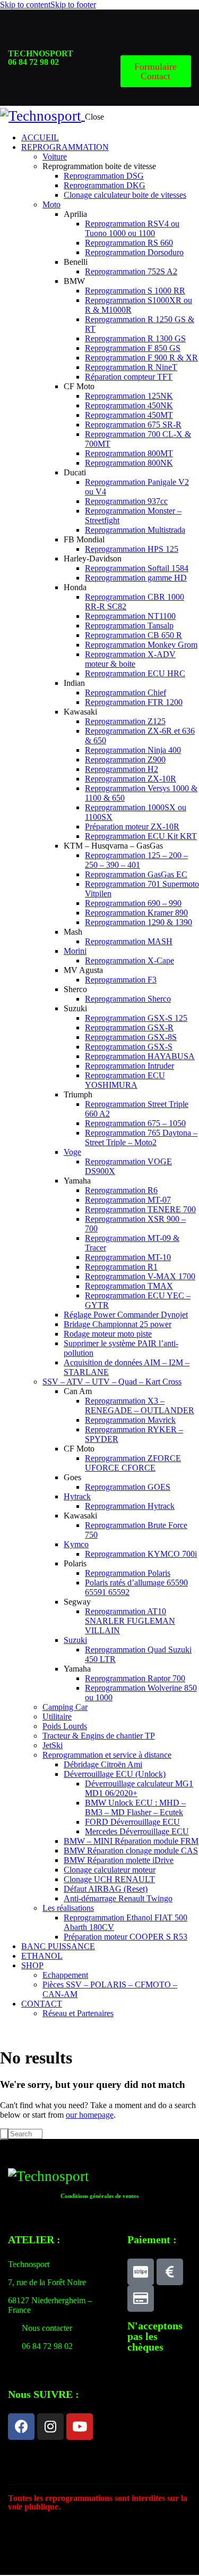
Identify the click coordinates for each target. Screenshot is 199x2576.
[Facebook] (21, 2427)
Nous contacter (47, 2328)
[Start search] (4, 2134)
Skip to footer (73, 5)
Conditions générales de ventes (99, 2196)
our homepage (90, 2115)
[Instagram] (50, 2427)
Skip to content (25, 5)
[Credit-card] (141, 2298)
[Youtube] (80, 2427)
